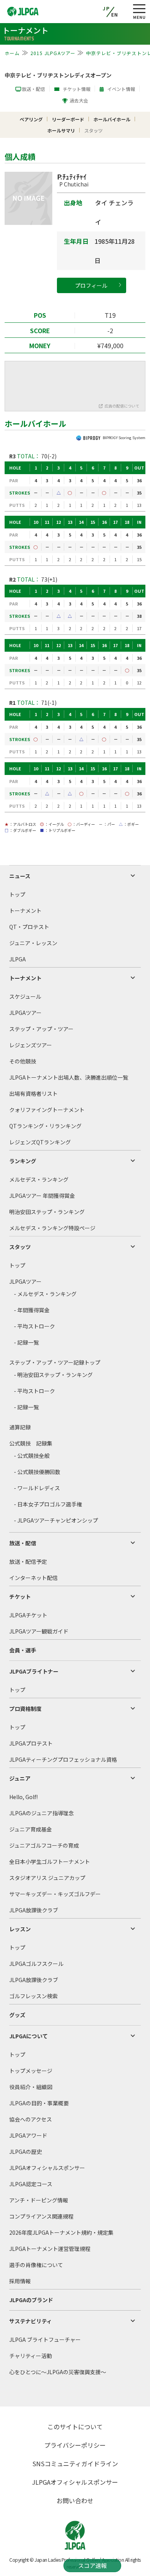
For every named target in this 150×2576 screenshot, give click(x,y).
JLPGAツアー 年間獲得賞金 (42, 1196)
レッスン (20, 1929)
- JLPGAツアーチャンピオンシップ (56, 1520)
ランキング (23, 1161)
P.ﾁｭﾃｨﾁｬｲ (73, 180)
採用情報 (20, 2281)
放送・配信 (33, 89)
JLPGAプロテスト (31, 1743)
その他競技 (23, 1061)
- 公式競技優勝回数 (37, 1472)
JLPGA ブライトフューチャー (45, 2340)
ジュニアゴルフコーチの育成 (44, 1845)
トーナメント (25, 911)
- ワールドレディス (37, 1488)
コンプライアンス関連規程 (41, 2216)
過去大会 (79, 100)
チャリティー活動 (31, 2356)
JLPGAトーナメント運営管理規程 (50, 2249)
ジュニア (20, 1778)
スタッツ (20, 1247)
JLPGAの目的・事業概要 (39, 2103)
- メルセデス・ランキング (45, 1294)
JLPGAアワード (28, 2135)
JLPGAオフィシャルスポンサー (47, 2168)
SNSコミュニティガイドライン (75, 2464)
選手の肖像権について (36, 2265)
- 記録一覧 (26, 1342)
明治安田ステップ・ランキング (47, 1212)
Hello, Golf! (23, 1797)
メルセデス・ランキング (39, 1179)
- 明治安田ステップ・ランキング (53, 1375)
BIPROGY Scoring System (124, 438)
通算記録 (20, 1427)
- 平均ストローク (34, 1326)
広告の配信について (122, 406)
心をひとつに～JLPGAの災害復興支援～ (58, 2372)
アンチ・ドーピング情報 (39, 2200)
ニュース (20, 876)
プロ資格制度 (25, 1709)
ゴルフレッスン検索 (33, 1996)
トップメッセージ (31, 2071)
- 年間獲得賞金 (32, 1310)
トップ (17, 894)
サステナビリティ (31, 2321)
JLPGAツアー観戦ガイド (39, 1631)
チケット (20, 1597)
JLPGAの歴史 (26, 2152)
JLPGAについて (28, 2036)
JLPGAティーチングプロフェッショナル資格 (63, 1759)
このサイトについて (75, 2427)
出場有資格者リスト (33, 1093)
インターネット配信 (33, 1578)
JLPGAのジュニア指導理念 (42, 1813)
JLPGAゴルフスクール (36, 1964)
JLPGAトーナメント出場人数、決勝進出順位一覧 (69, 1077)
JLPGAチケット (28, 1615)
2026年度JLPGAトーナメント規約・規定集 (61, 2232)
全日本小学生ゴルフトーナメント (50, 1862)
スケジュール (25, 996)
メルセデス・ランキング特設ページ (52, 1228)
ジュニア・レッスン (33, 943)
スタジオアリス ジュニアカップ (47, 1878)
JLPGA (17, 959)
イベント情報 (121, 89)
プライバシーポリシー (75, 2445)
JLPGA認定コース (31, 2184)
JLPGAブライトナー (34, 1671)
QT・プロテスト (29, 927)
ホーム (12, 53)
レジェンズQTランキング (40, 1142)
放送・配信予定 (28, 1561)
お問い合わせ (75, 2501)
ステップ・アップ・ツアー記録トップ (55, 1362)
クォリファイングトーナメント (47, 1110)
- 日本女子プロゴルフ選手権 (48, 1504)
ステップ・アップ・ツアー (41, 1029)
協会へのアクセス (31, 2119)
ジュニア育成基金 (31, 1829)
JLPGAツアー (25, 1013)
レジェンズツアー (31, 1045)
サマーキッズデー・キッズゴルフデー (55, 1894)
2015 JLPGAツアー (53, 53)
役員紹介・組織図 (31, 2087)
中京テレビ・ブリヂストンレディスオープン (58, 75)
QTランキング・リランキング (45, 1126)
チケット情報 (77, 89)
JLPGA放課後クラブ (34, 1910)
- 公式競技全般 (32, 1456)
